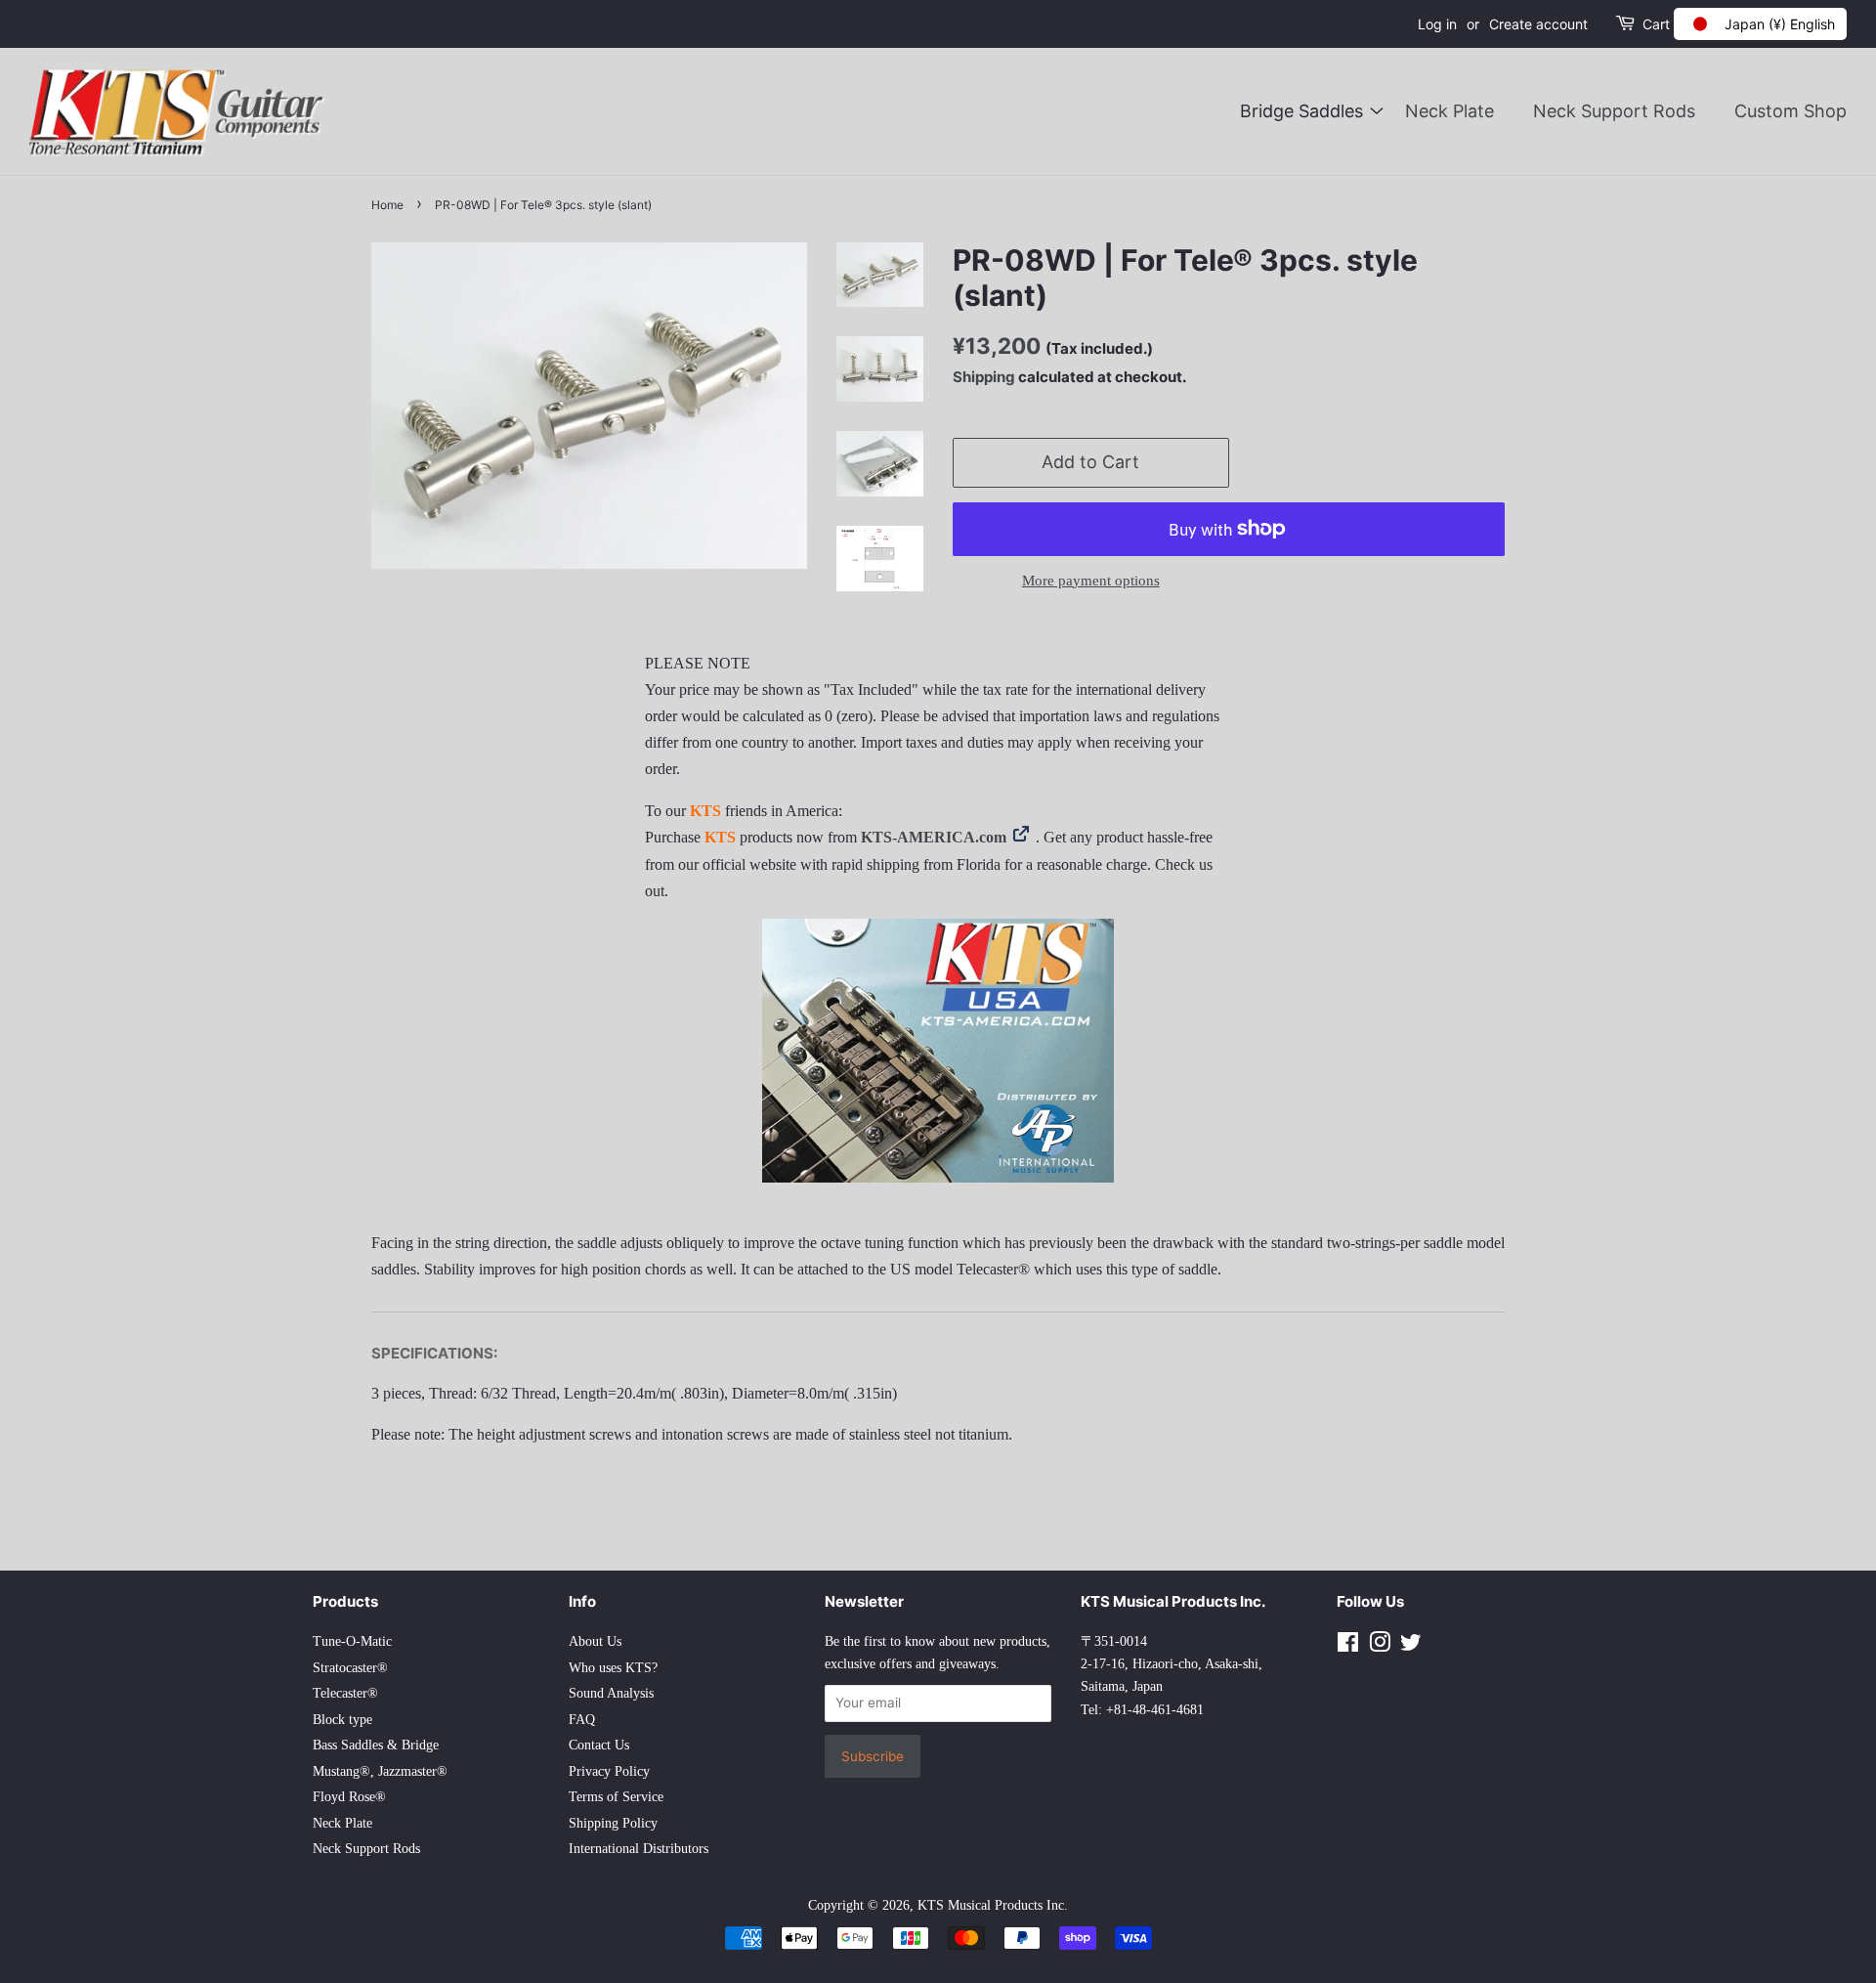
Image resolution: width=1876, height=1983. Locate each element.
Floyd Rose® (349, 1797)
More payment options (1091, 581)
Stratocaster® (350, 1668)
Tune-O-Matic (352, 1641)
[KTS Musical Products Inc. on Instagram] (1380, 1646)
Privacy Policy (609, 1771)
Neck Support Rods (1614, 111)
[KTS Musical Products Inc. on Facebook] (1348, 1646)
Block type (342, 1720)
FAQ (582, 1720)
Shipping (984, 377)
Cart (1656, 24)
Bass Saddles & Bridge (376, 1745)
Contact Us (599, 1745)
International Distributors (639, 1849)
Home (387, 205)
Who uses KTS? (613, 1668)
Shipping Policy (613, 1823)
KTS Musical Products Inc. (993, 1905)
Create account (1538, 24)
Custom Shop (1791, 111)
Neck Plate (1450, 111)
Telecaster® (345, 1693)
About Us (595, 1641)
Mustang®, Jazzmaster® (380, 1771)
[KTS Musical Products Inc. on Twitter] (1411, 1646)
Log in (1437, 24)
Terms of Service (616, 1797)
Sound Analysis (611, 1693)
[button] (1760, 24)
